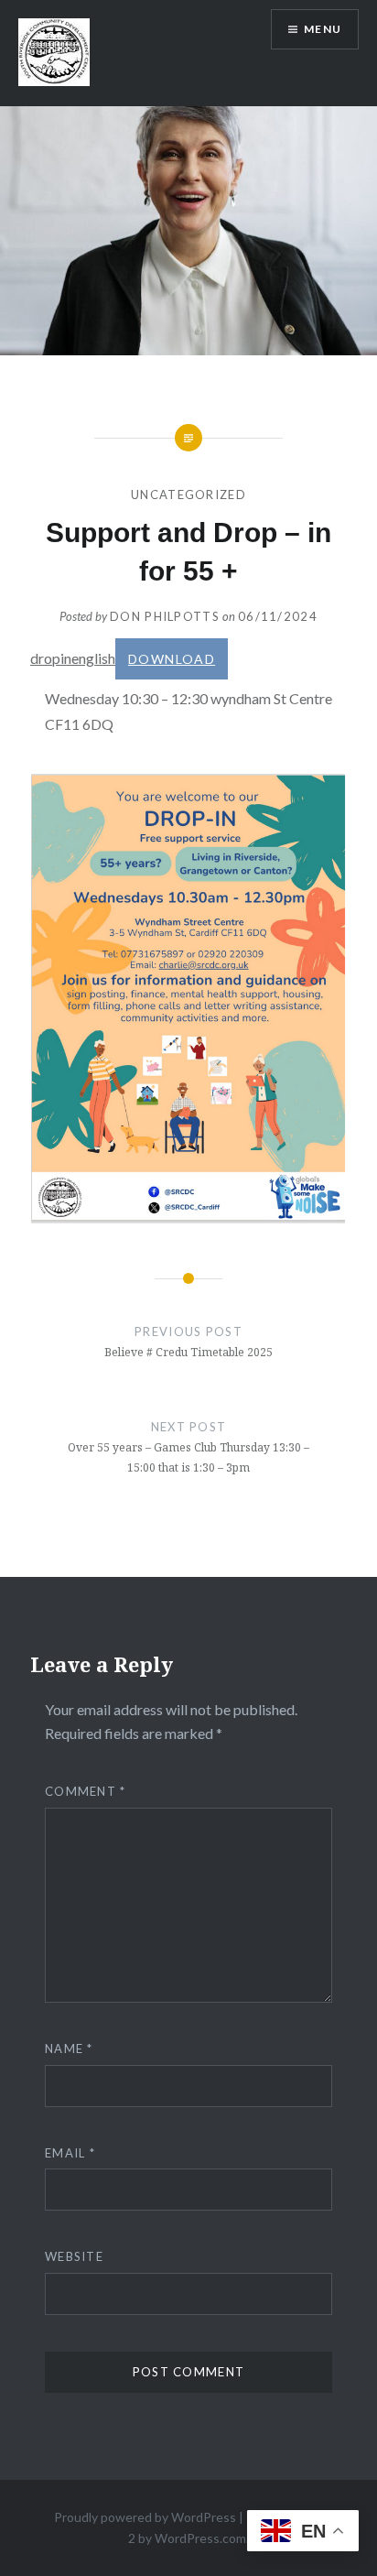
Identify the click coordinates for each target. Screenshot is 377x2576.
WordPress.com (200, 2538)
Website (74, 2256)
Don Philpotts (165, 616)
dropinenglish (73, 658)
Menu (323, 29)
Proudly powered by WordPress (145, 2517)
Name (69, 2049)
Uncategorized (188, 495)
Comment (86, 1791)
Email (70, 2153)
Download (172, 659)
